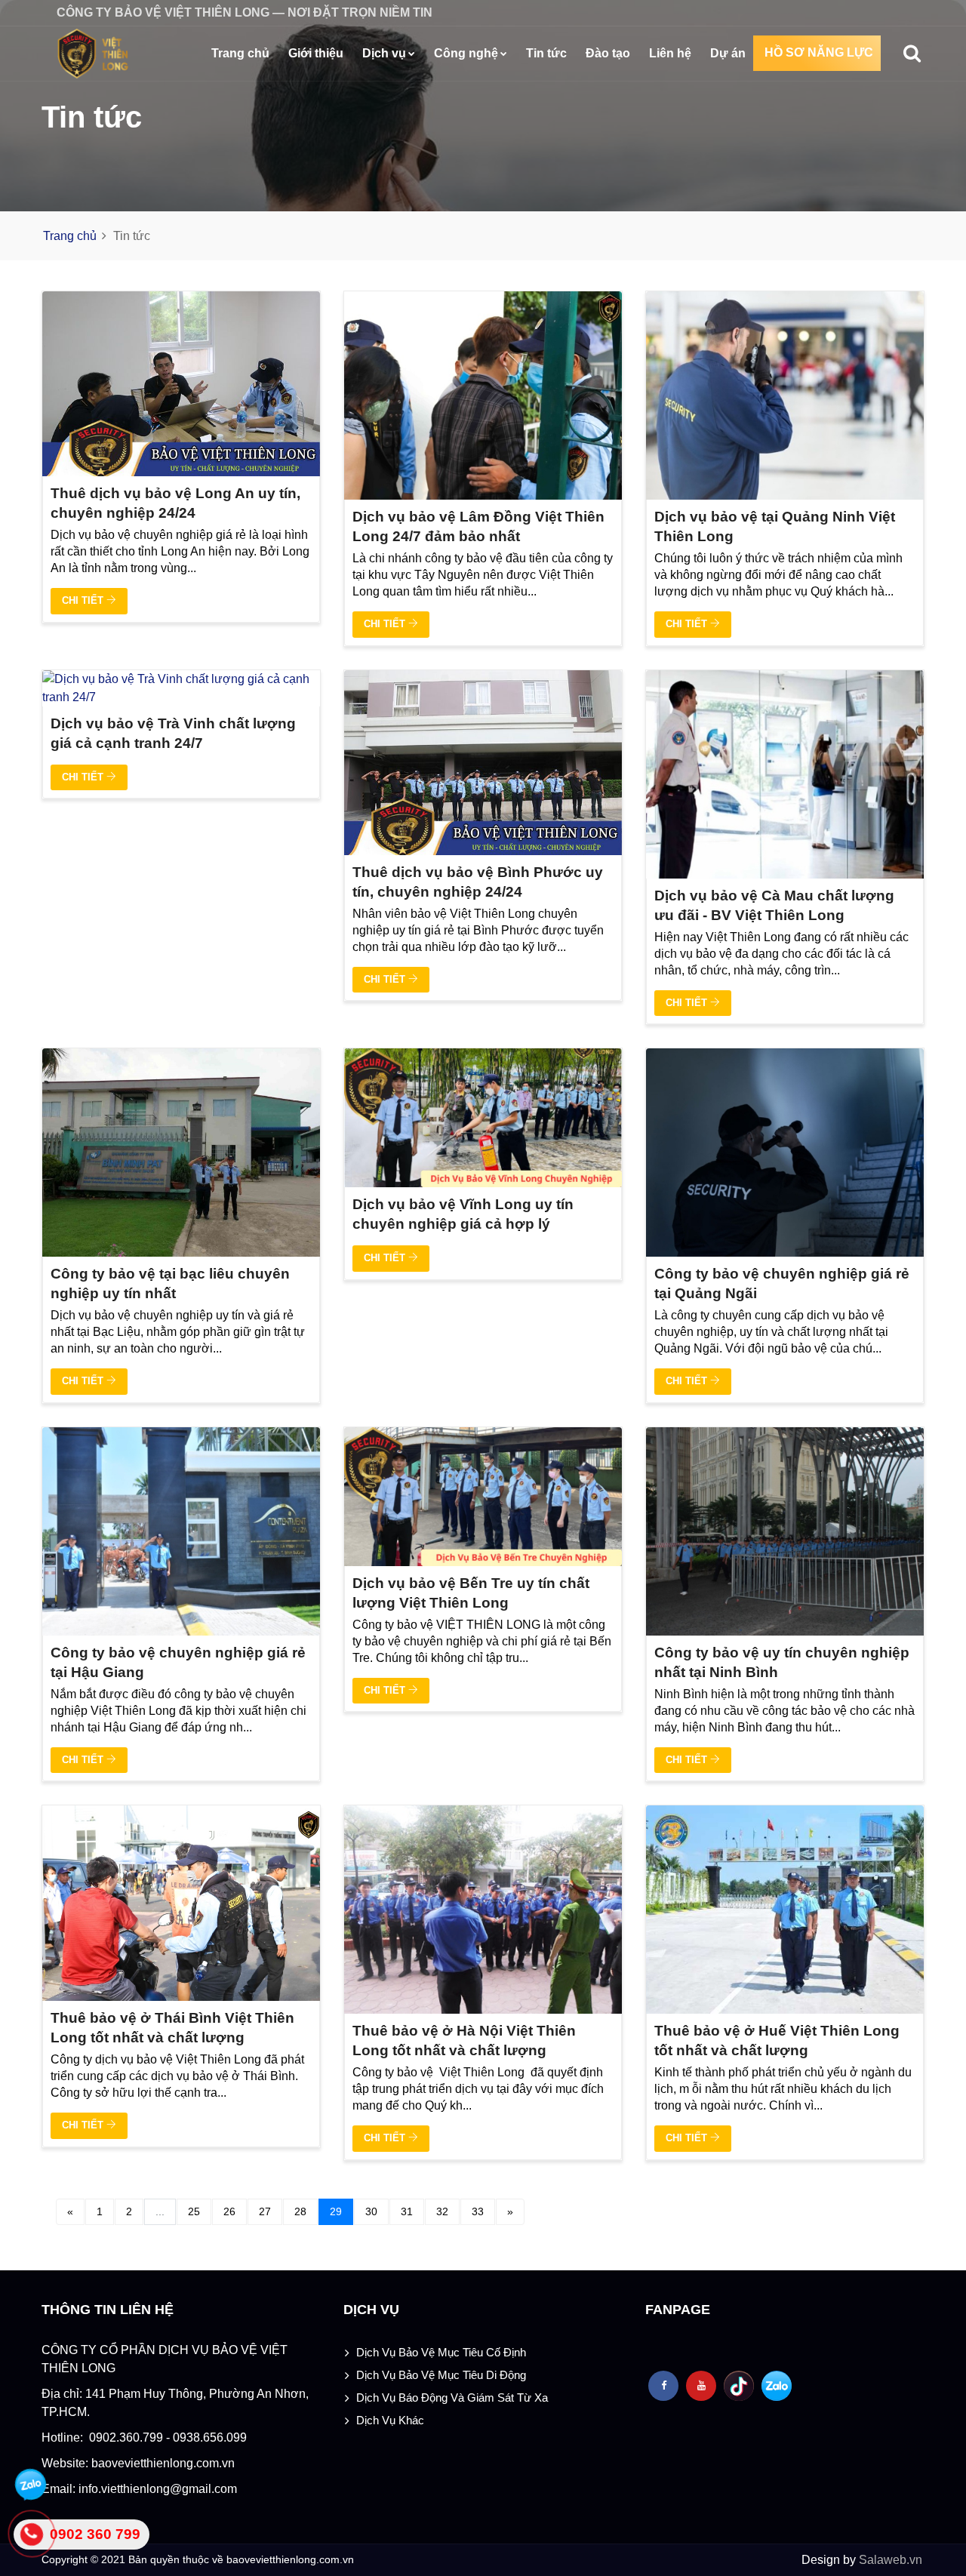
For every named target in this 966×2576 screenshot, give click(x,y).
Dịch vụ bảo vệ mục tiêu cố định (441, 2352)
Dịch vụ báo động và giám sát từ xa (452, 2397)
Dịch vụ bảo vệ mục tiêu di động (441, 2375)
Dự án (728, 53)
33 (478, 2211)
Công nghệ (466, 53)
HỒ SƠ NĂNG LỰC (819, 52)
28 (300, 2211)
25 (194, 2211)
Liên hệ (670, 53)
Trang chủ (240, 53)
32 (442, 2211)
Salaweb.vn (889, 2560)
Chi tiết (84, 600)
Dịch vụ (384, 53)
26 (229, 2211)
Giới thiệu (316, 53)
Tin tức (546, 53)
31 (407, 2211)
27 (265, 2211)
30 (371, 2211)
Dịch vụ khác (390, 2420)
